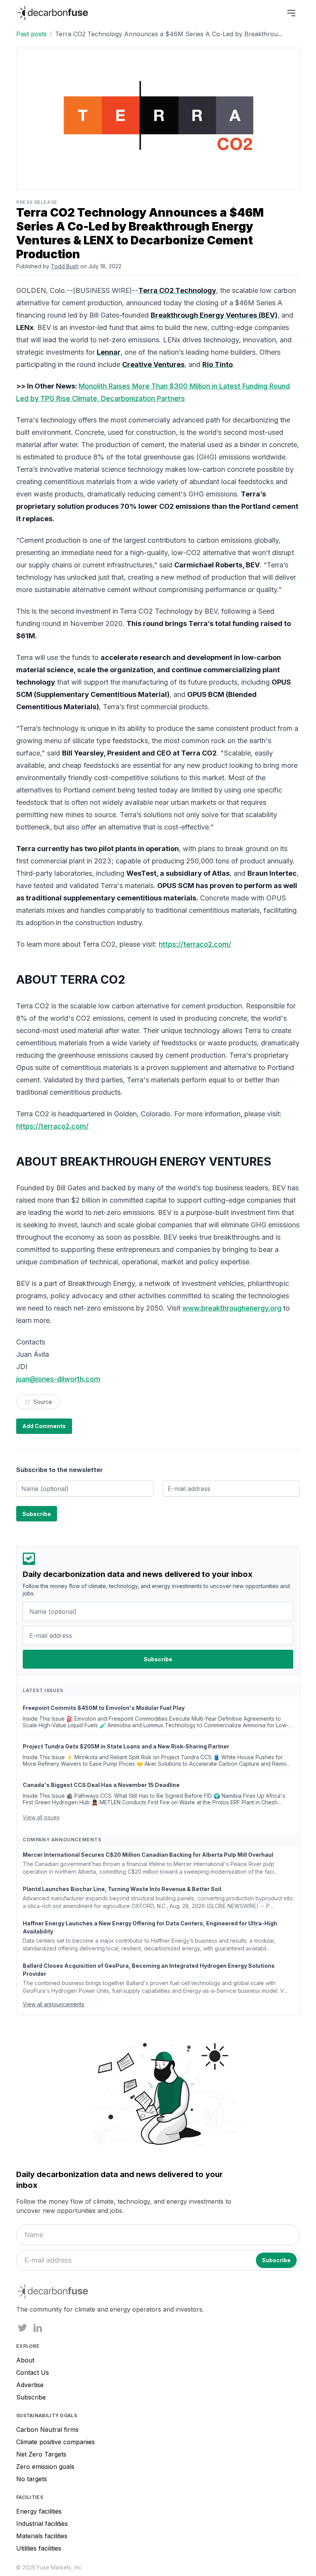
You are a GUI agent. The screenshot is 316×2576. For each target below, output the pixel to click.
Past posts (31, 34)
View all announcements (54, 2004)
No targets (32, 2479)
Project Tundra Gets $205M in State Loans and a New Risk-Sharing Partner (126, 1746)
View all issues (41, 1817)
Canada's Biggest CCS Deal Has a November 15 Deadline (101, 1785)
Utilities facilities (39, 2548)
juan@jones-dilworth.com (58, 1379)
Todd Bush (65, 266)
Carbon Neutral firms (47, 2430)
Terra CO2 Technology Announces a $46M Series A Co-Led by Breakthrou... (169, 34)
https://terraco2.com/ (195, 944)
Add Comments (44, 1426)
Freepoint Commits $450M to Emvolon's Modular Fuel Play (104, 1708)
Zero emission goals (45, 2467)
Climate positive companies (55, 2442)
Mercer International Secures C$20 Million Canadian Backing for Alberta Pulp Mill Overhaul (148, 1855)
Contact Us (33, 2372)
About (25, 2360)
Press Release (37, 202)
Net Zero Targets (41, 2454)
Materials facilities (42, 2536)
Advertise (30, 2385)
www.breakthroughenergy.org (232, 1308)
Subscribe (31, 2397)
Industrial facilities (42, 2524)
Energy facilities (39, 2511)
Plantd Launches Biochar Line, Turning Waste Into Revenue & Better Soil (122, 1889)
